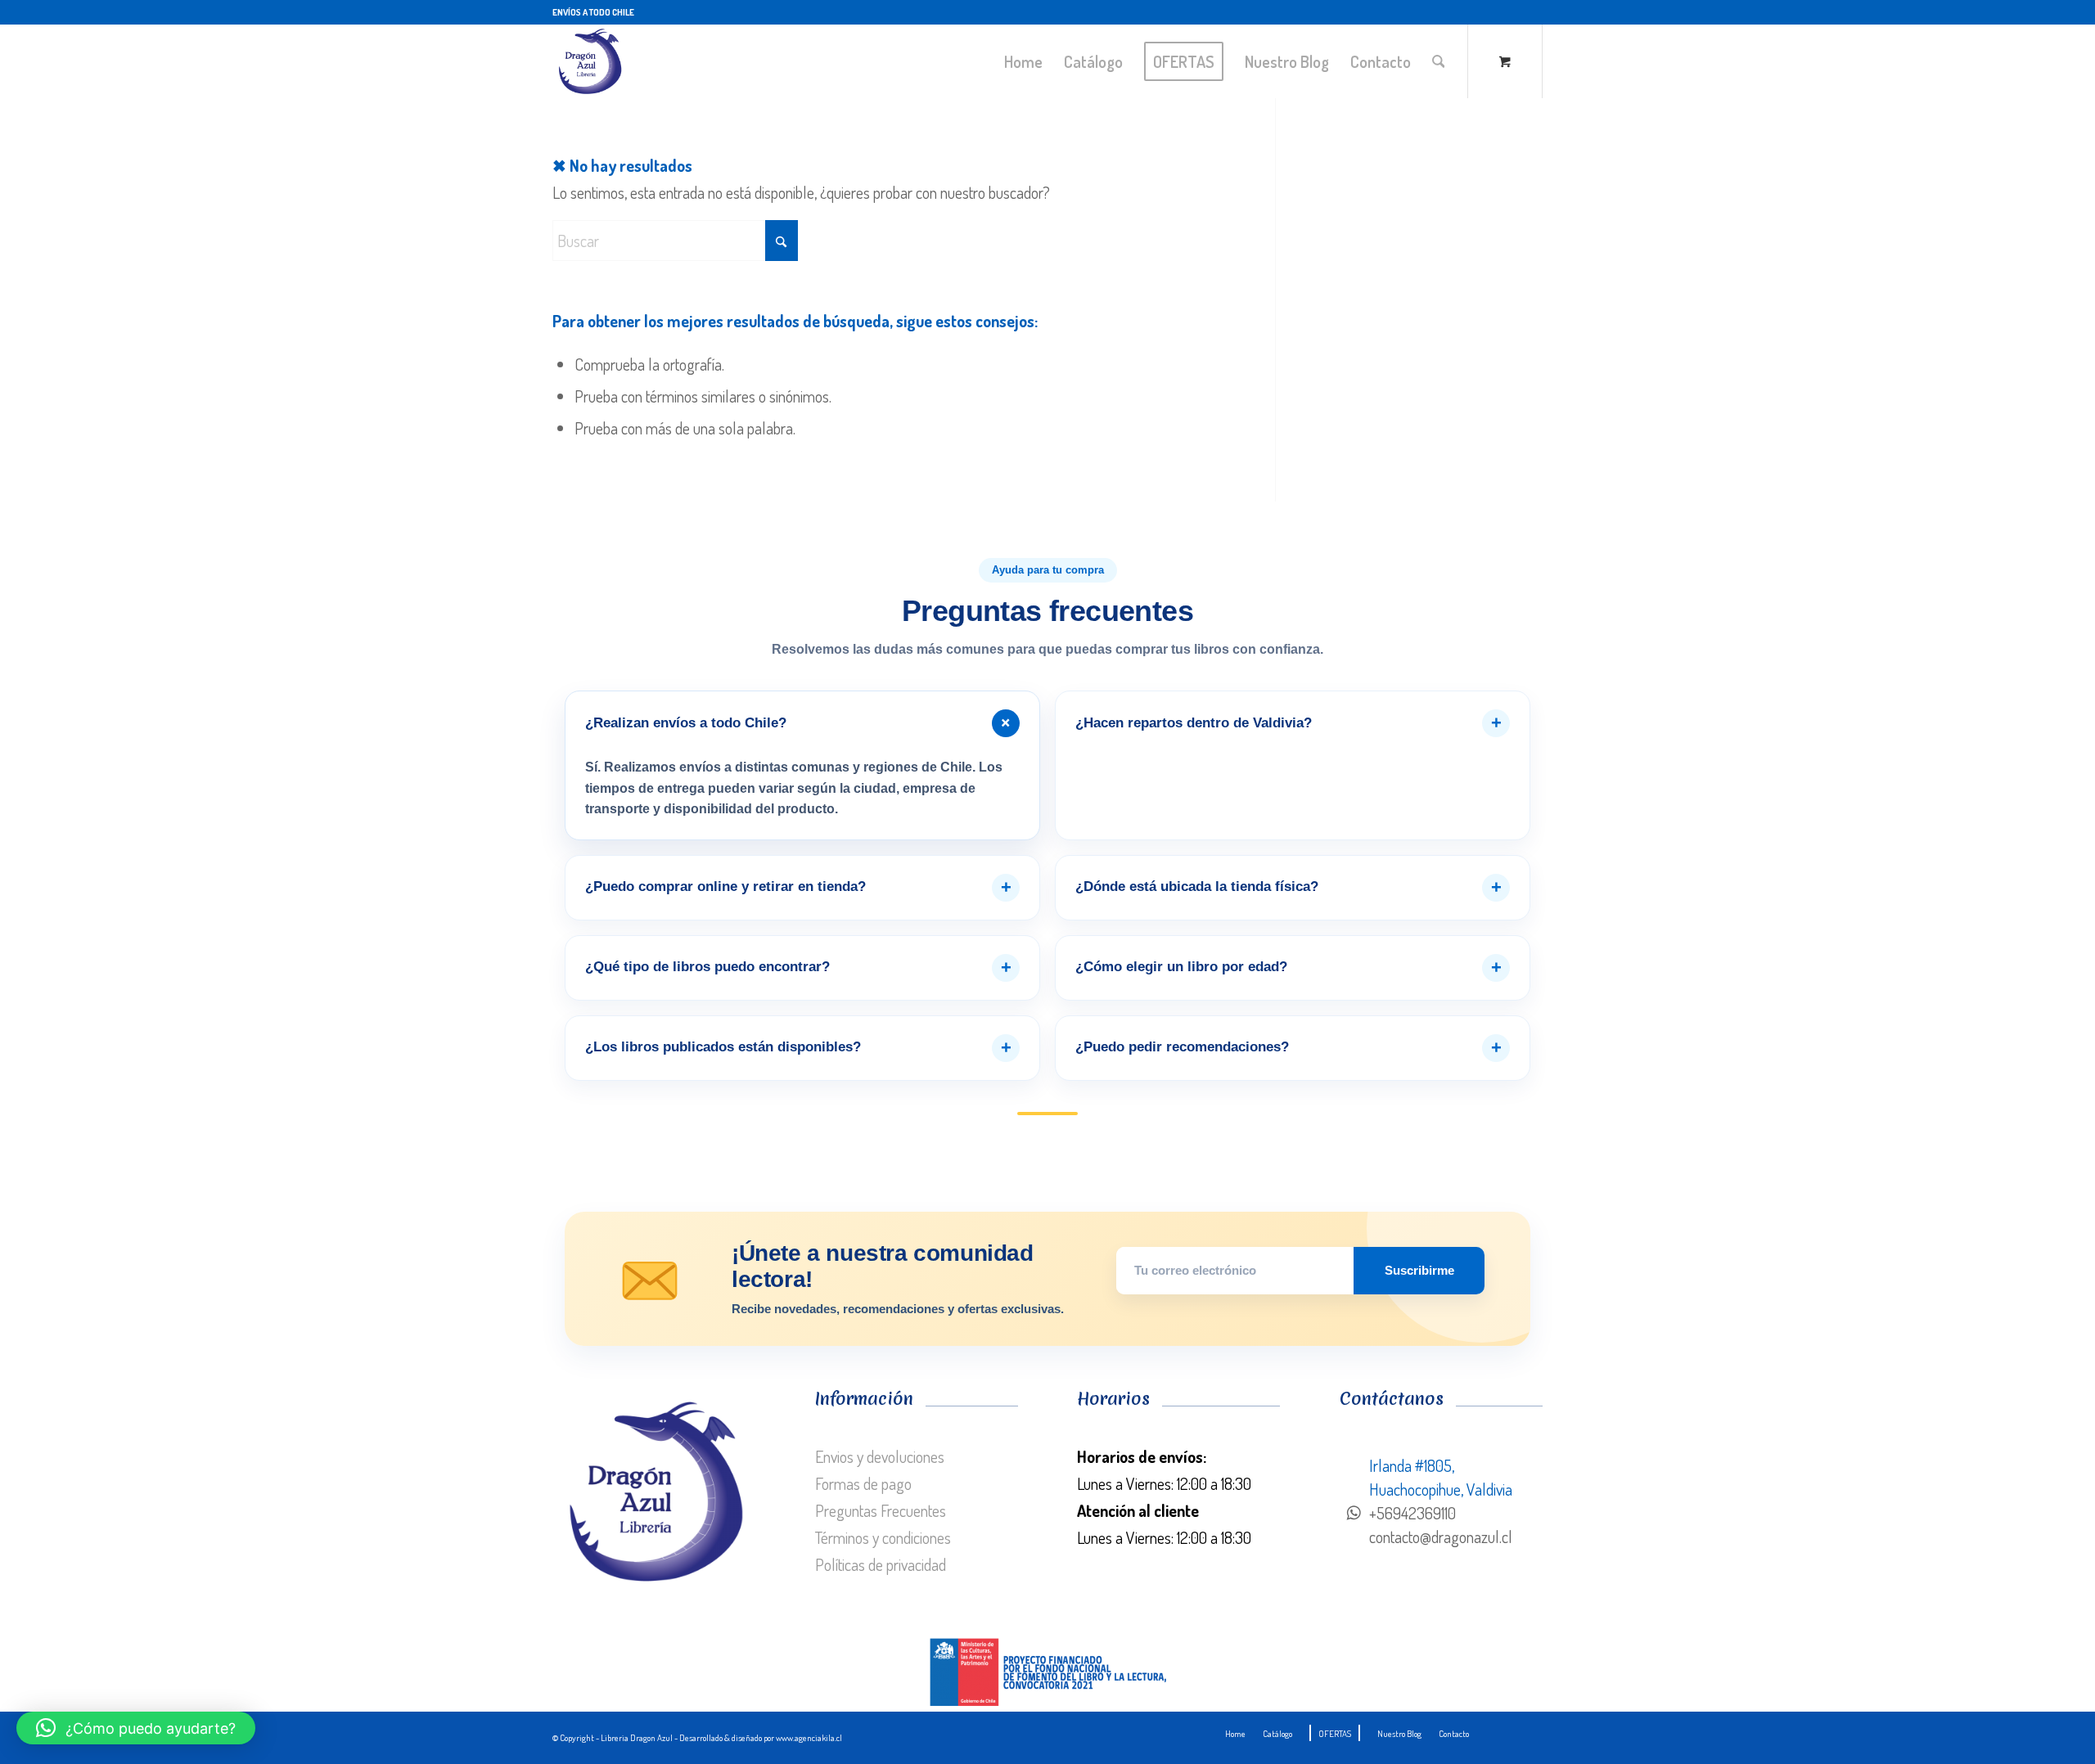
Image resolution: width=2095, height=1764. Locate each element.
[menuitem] (1023, 61)
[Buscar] (1439, 61)
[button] (136, 1728)
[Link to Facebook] (1530, 12)
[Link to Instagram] (1505, 12)
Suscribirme (1419, 1270)
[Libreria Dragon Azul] (589, 61)
